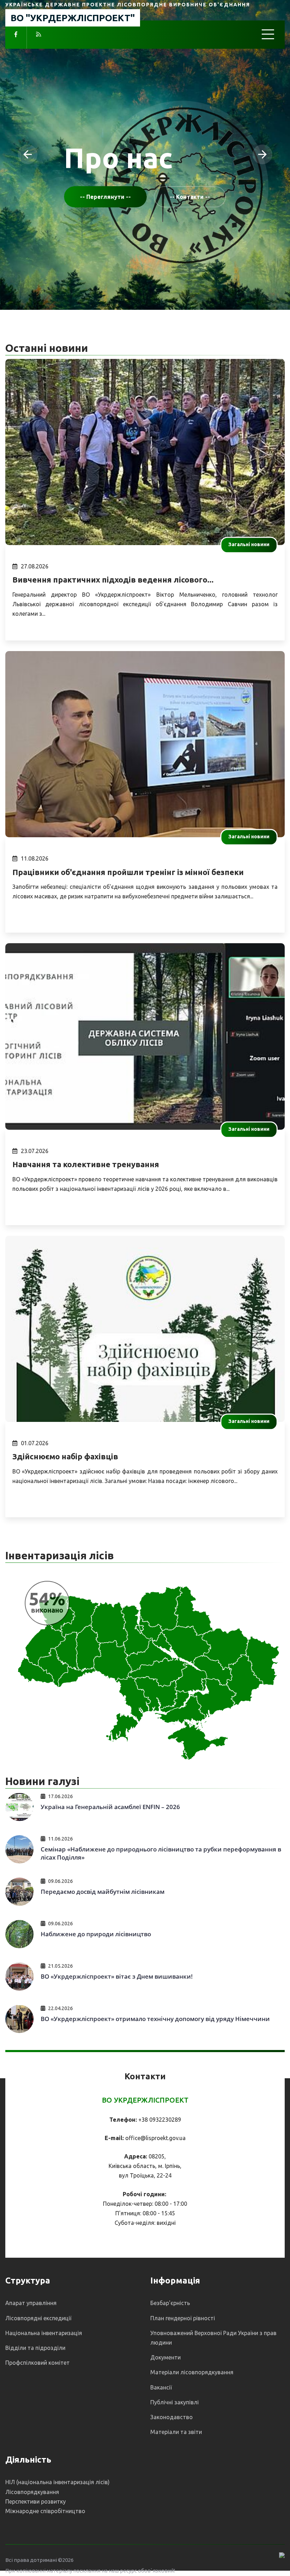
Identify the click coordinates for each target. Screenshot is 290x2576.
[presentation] (28, 154)
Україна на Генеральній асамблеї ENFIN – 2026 (110, 1807)
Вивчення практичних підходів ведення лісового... (113, 580)
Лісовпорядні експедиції (38, 2318)
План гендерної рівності (183, 2318)
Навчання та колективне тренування (86, 1164)
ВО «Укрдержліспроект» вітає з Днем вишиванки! (117, 1976)
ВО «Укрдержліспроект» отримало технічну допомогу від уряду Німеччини (155, 2019)
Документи (166, 2357)
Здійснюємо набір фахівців (65, 1456)
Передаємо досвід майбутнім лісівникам (103, 1892)
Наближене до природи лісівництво (96, 1934)
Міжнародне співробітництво (45, 2511)
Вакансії (161, 2387)
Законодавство (172, 2417)
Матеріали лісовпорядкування (192, 2372)
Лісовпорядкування (32, 2492)
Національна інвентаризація (44, 2333)
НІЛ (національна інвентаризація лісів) (57, 2482)
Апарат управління (31, 2303)
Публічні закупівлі (175, 2402)
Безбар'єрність (170, 2303)
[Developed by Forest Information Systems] (282, 2555)
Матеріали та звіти (176, 2432)
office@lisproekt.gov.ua (155, 2138)
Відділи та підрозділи (35, 2348)
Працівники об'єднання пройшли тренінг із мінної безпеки (128, 872)
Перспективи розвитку (36, 2501)
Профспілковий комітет (37, 2363)
